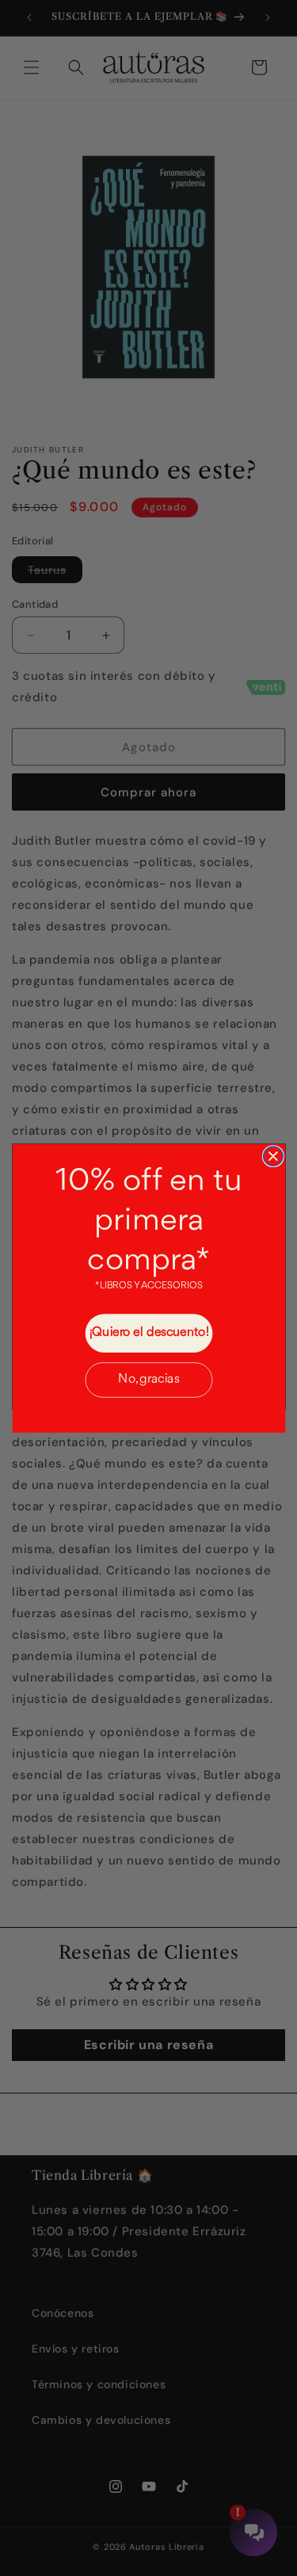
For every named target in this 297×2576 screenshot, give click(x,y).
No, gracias (148, 1380)
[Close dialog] (272, 1155)
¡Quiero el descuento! (148, 1333)
